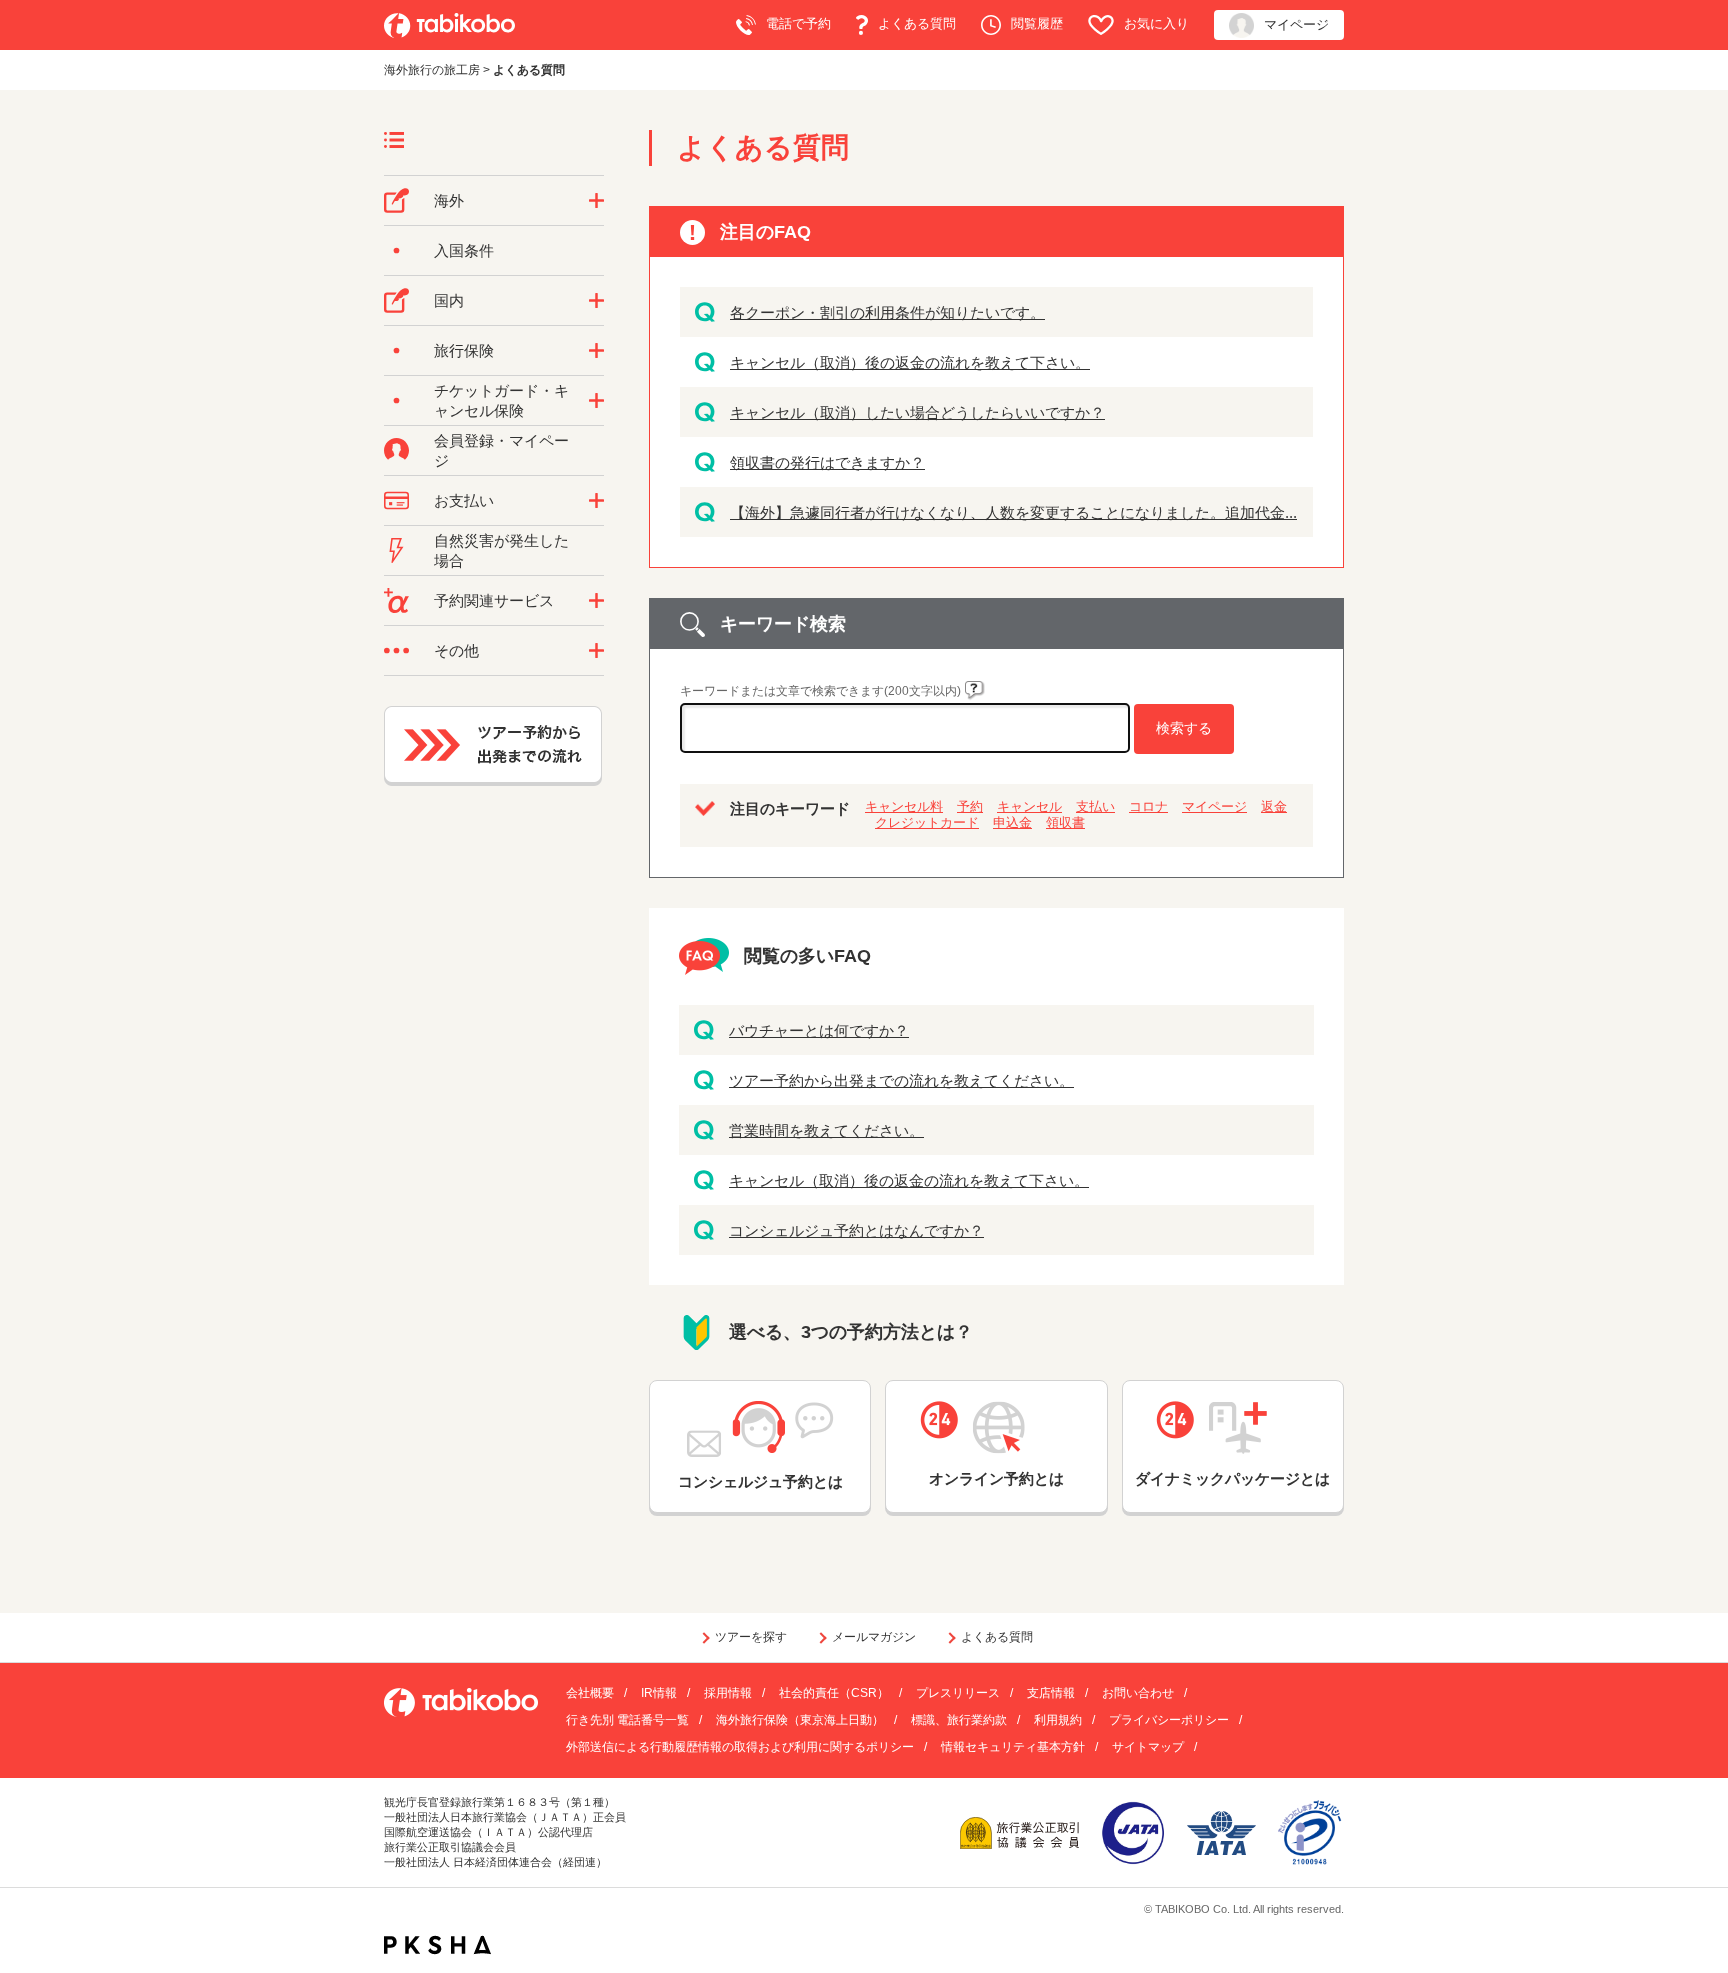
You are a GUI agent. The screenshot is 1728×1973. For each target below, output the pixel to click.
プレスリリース (958, 1693)
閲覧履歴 (1037, 23)
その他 (456, 650)
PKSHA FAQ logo (437, 1945)
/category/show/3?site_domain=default (596, 651)
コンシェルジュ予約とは (760, 1481)
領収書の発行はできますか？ (827, 462)
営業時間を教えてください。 (826, 1130)
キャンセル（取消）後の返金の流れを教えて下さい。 (910, 362)
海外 (449, 200)
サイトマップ (1148, 1747)
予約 (970, 806)
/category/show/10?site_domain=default (596, 351)
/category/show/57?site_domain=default (596, 301)
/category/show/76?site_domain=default (596, 201)
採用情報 (728, 1693)
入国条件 (464, 250)
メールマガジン (874, 1637)
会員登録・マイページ (501, 450)
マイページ (1296, 24)
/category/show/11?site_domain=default (596, 601)
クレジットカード (927, 822)
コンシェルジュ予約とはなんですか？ (856, 1230)
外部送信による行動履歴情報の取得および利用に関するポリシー (740, 1747)
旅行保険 (464, 350)
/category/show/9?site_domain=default (596, 501)
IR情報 (659, 1693)
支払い (1095, 806)
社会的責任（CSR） (834, 1693)
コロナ (1148, 806)
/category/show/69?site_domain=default (596, 401)
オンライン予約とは (996, 1478)
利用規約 (1058, 1720)
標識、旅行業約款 (959, 1720)
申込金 (1012, 822)
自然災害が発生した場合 (501, 550)
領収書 (1065, 822)
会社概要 (590, 1693)
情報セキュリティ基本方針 (1013, 1747)
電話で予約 (798, 23)
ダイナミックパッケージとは (1232, 1478)
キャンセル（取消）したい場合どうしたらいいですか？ (917, 412)
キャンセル (1029, 806)
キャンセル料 (904, 806)
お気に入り (1156, 23)
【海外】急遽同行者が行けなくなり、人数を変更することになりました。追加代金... (1013, 512)
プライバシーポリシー (1169, 1720)
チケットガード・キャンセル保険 (501, 400)
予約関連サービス (494, 600)
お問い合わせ (1138, 1693)
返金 (1274, 806)
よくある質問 (917, 23)
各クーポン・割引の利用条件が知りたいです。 (887, 312)
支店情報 (1051, 1693)
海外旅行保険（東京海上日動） (800, 1720)
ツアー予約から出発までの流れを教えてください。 (901, 1080)
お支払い (464, 500)
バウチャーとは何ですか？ (819, 1030)
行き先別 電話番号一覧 (627, 1720)
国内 (449, 300)
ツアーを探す (751, 1637)
